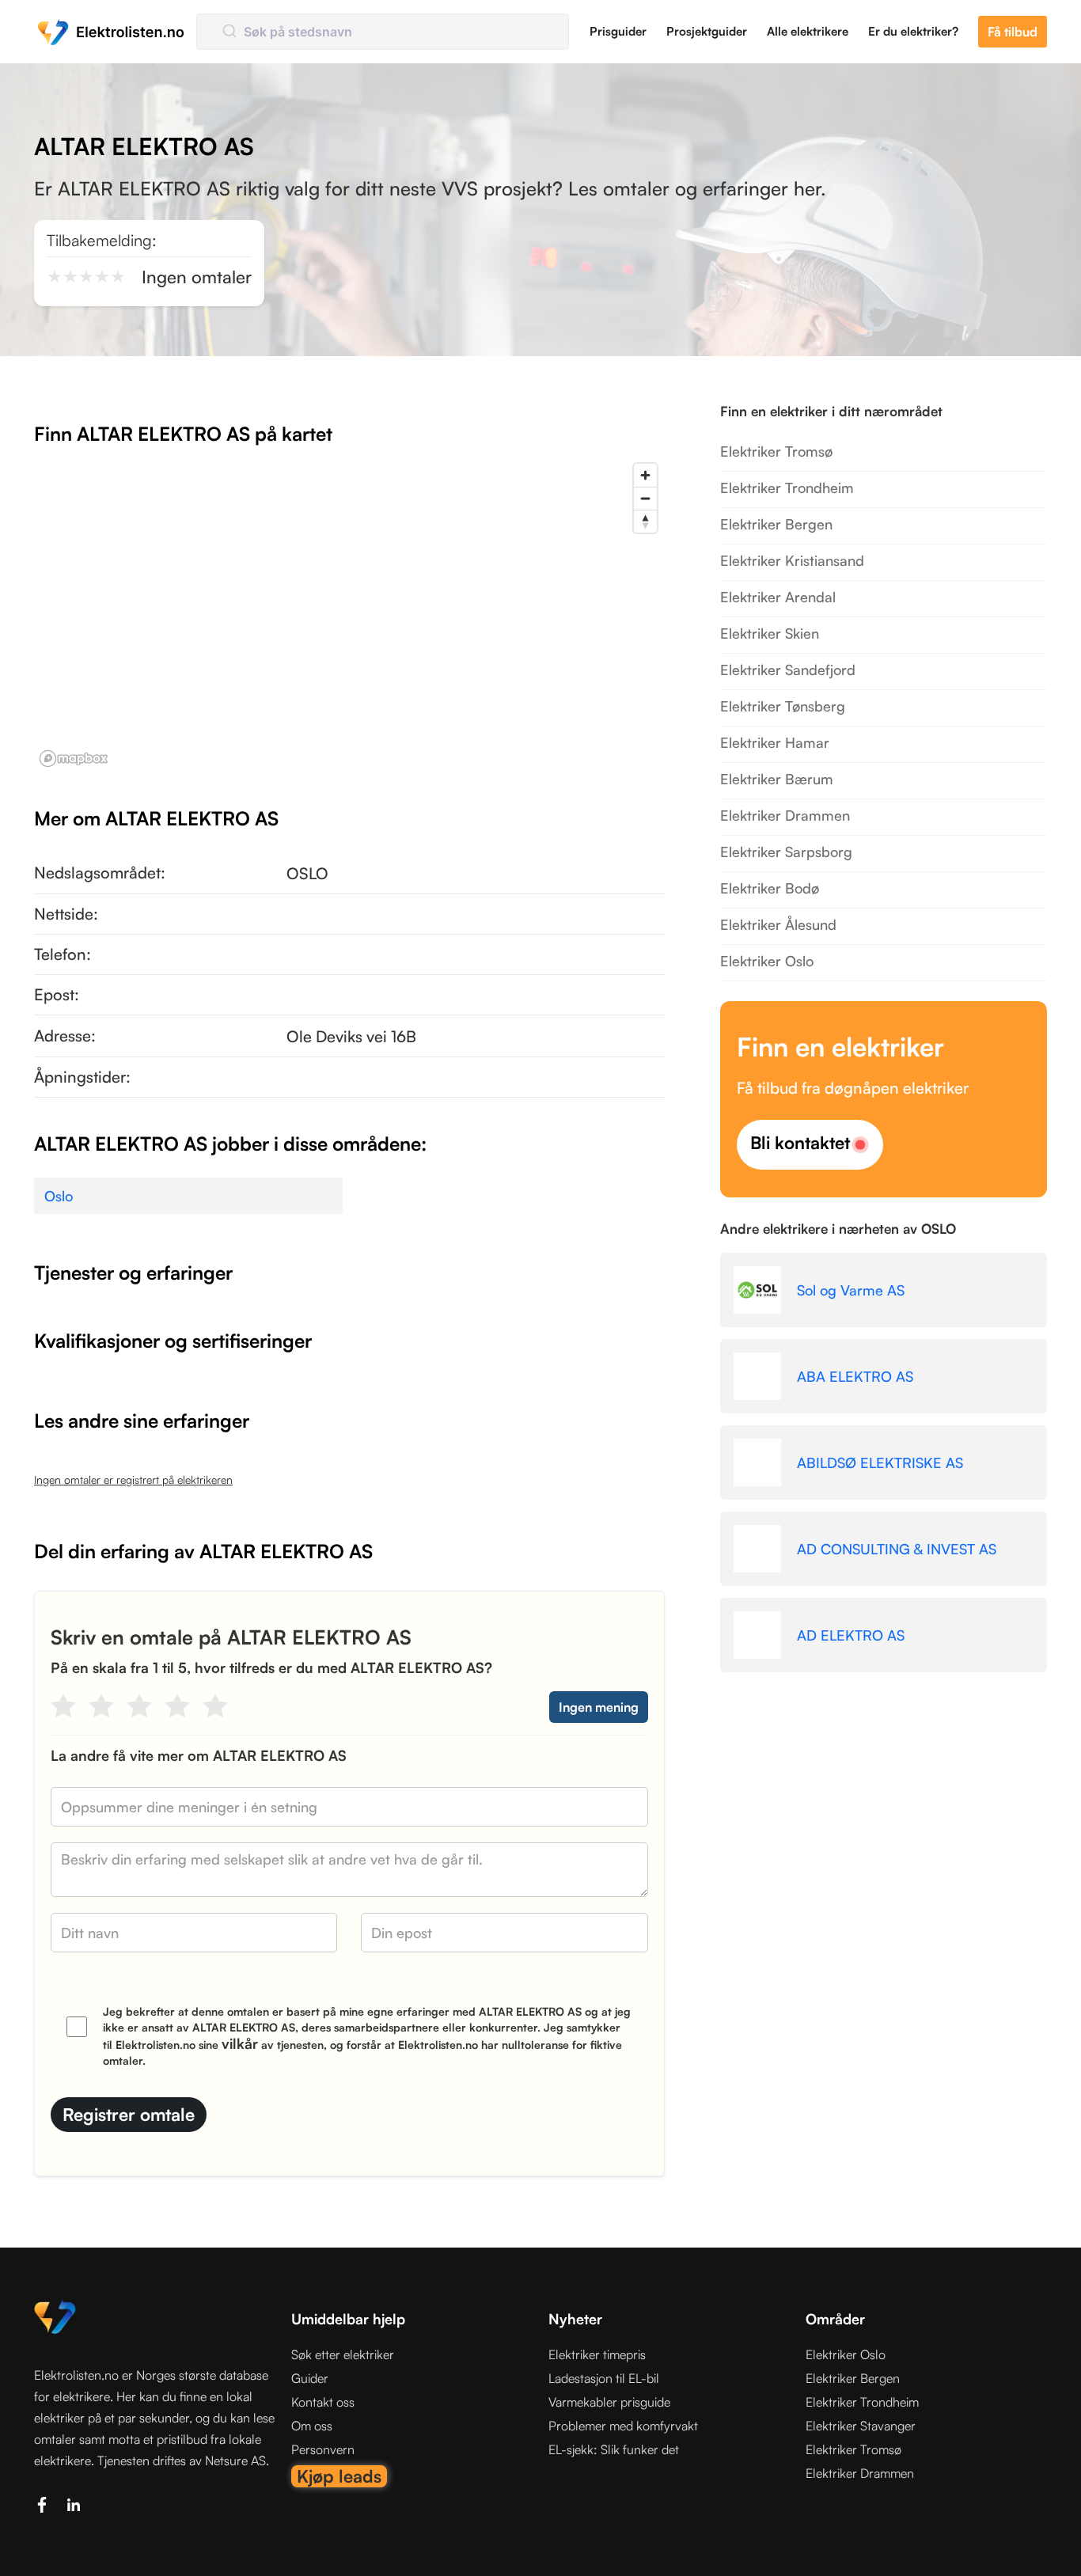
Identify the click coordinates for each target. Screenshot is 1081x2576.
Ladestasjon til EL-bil (604, 2378)
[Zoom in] (645, 475)
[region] (349, 614)
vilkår (240, 2043)
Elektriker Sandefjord (788, 670)
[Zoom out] (645, 498)
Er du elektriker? (913, 31)
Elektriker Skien (770, 633)
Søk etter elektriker (343, 2354)
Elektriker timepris (597, 2354)
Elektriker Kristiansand (792, 560)
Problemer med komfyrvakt (623, 2426)
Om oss (312, 2426)
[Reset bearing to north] (645, 521)
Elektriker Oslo (767, 961)
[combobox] (383, 32)
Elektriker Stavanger (861, 2426)
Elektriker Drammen (785, 815)
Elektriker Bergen (776, 524)
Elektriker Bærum (777, 779)
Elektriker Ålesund (778, 924)
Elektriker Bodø (770, 888)
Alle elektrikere (808, 31)
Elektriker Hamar (775, 742)
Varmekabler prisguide (609, 2402)
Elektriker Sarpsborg (786, 852)
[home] (111, 32)
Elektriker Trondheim (787, 488)
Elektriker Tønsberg (783, 706)
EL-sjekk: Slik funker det (614, 2449)
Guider (310, 2378)
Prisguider (618, 31)
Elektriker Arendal (778, 597)
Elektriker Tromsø (776, 451)
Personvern (323, 2449)
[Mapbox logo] (74, 759)
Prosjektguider (707, 31)
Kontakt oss (323, 2402)
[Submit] (228, 32)
